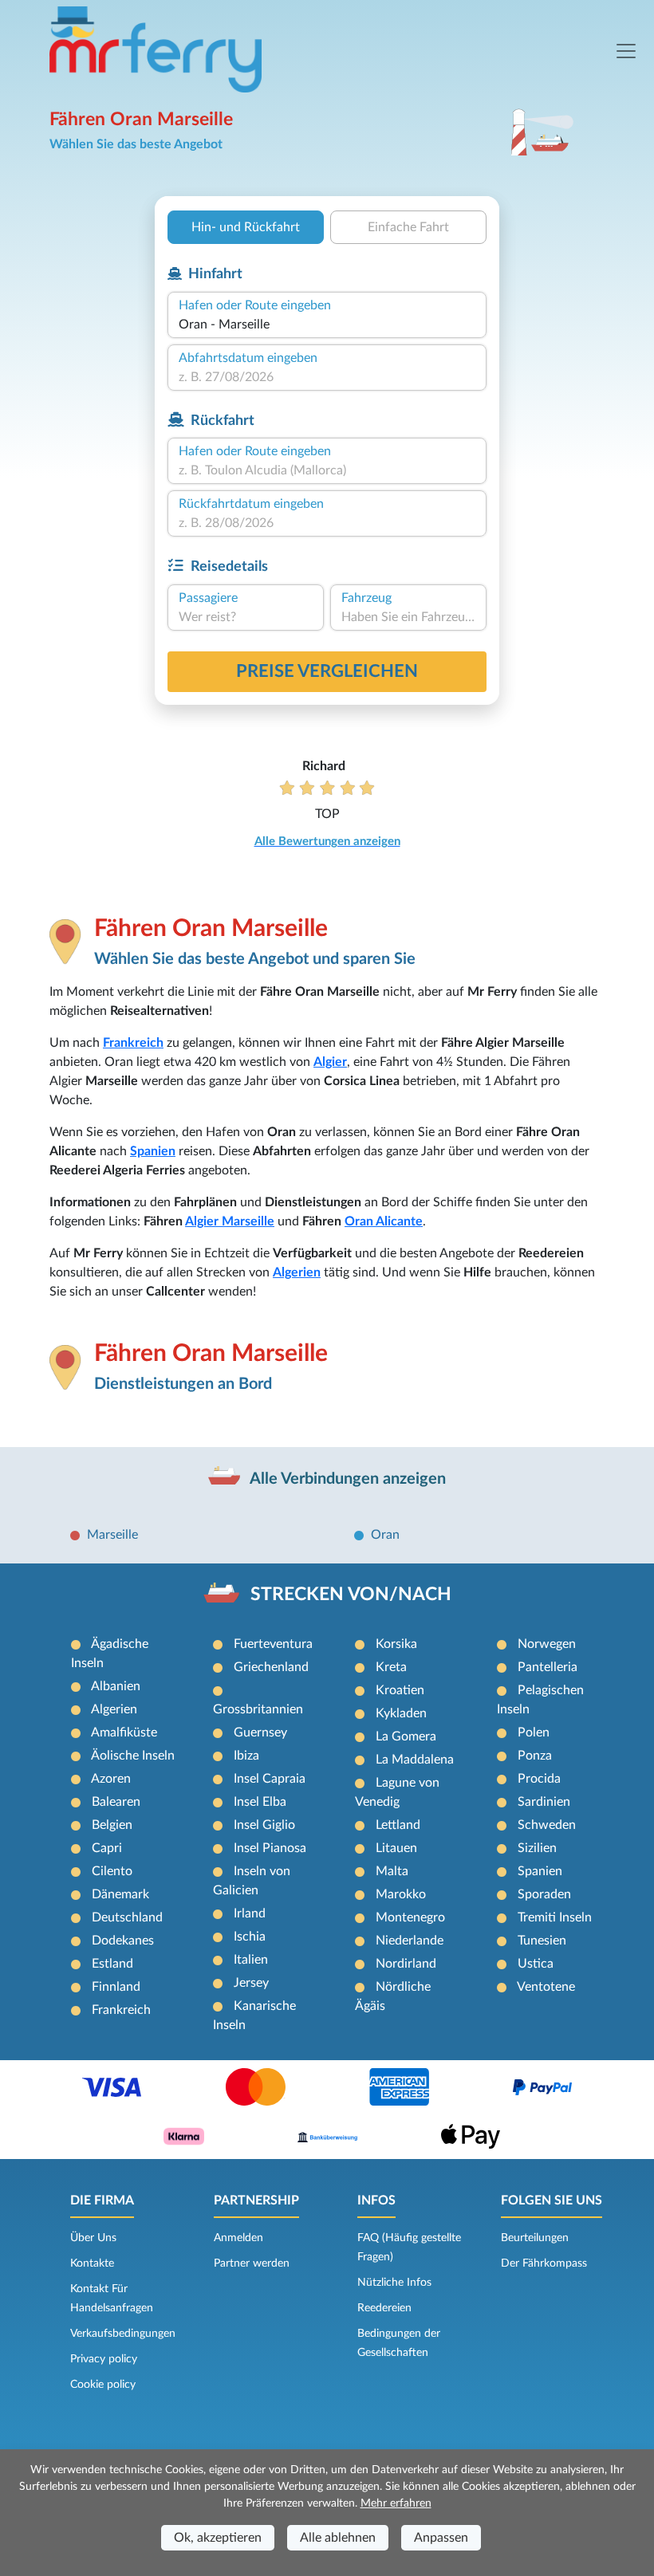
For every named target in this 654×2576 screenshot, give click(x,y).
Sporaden (544, 1894)
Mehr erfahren (396, 2503)
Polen (534, 1732)
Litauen (396, 1848)
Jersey (251, 1983)
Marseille (112, 1535)
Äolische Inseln (133, 1756)
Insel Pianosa (270, 1848)
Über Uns (93, 2238)
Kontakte (92, 2263)
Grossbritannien (258, 1709)
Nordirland (406, 1964)
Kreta (391, 1667)
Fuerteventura (273, 1644)
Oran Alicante (384, 1221)
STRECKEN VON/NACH (351, 1595)
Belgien (112, 1825)
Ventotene (546, 1987)
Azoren (111, 1779)
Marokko (401, 1894)
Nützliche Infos (394, 2283)
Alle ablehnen (338, 2538)
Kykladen (401, 1713)
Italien (251, 1960)
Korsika (396, 1644)
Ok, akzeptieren (218, 2538)
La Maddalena (415, 1760)
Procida (539, 1779)
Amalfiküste (124, 1732)
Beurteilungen (535, 2238)
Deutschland (127, 1917)
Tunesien (542, 1941)
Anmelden (238, 2238)
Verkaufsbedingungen (123, 2334)
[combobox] (327, 324)
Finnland (116, 1987)
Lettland (398, 1825)
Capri (107, 1848)
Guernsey (260, 1732)
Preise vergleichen (327, 671)
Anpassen (441, 2538)
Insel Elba (260, 1802)
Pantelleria (548, 1667)
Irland (250, 1913)
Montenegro (410, 1917)
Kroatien (400, 1690)
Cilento (112, 1871)
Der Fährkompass (544, 2263)
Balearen (116, 1802)
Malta (392, 1871)
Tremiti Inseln (555, 1917)
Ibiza (246, 1756)
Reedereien (384, 2308)
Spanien (153, 1151)
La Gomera (406, 1736)
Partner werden (252, 2263)
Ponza (535, 1756)
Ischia (250, 1937)
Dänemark (120, 1894)
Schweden (547, 1825)
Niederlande (410, 1941)
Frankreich (133, 1043)
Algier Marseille (230, 1221)
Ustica (536, 1964)
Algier (330, 1062)
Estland (112, 1964)
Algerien (297, 1272)
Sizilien (537, 1848)
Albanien (116, 1686)
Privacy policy (104, 2359)
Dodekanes (123, 1941)
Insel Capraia (270, 1779)
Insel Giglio (264, 1825)
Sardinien (544, 1802)
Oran (385, 1535)
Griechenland (271, 1667)
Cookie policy (103, 2385)
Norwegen (547, 1644)
